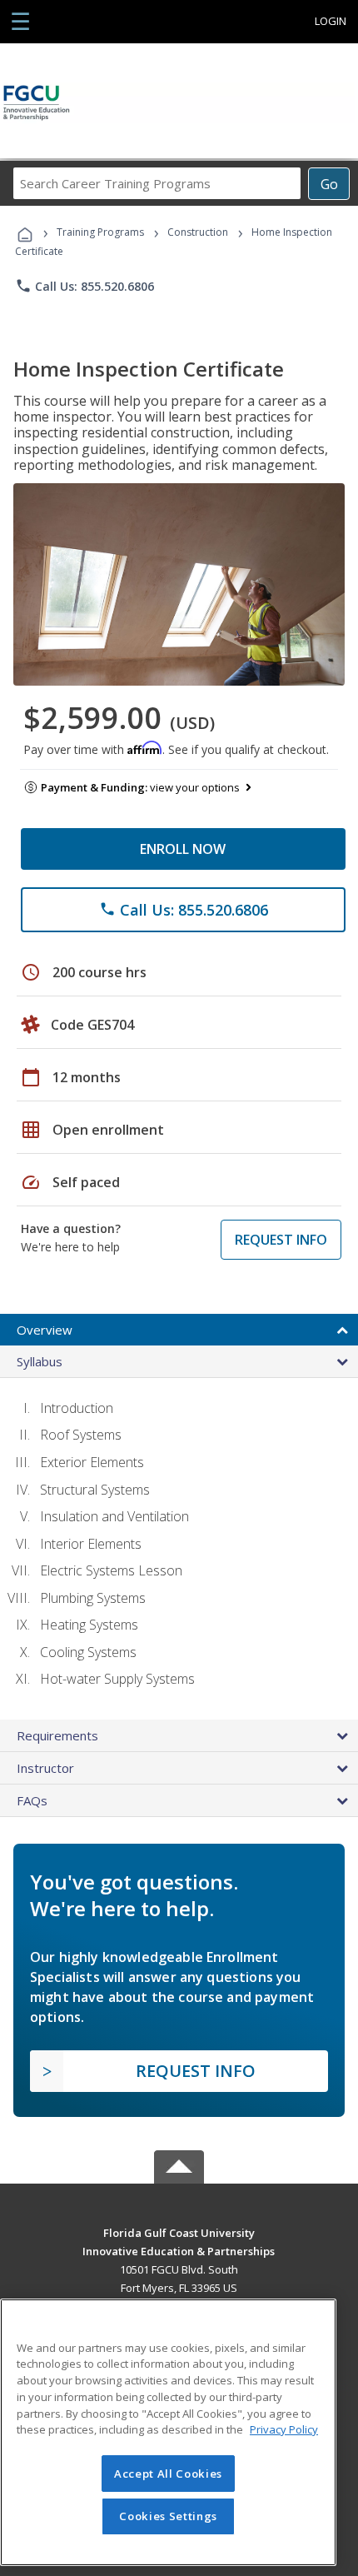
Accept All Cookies (168, 2474)
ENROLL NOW (183, 849)
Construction (198, 232)
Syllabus (40, 1361)
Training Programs (100, 232)
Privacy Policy (284, 2429)
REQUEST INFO (281, 1240)
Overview (45, 1330)
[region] (168, 2432)
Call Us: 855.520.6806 (85, 286)
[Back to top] (179, 2232)
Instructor (45, 1768)
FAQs (32, 1800)
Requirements (57, 1735)
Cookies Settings (168, 2516)
